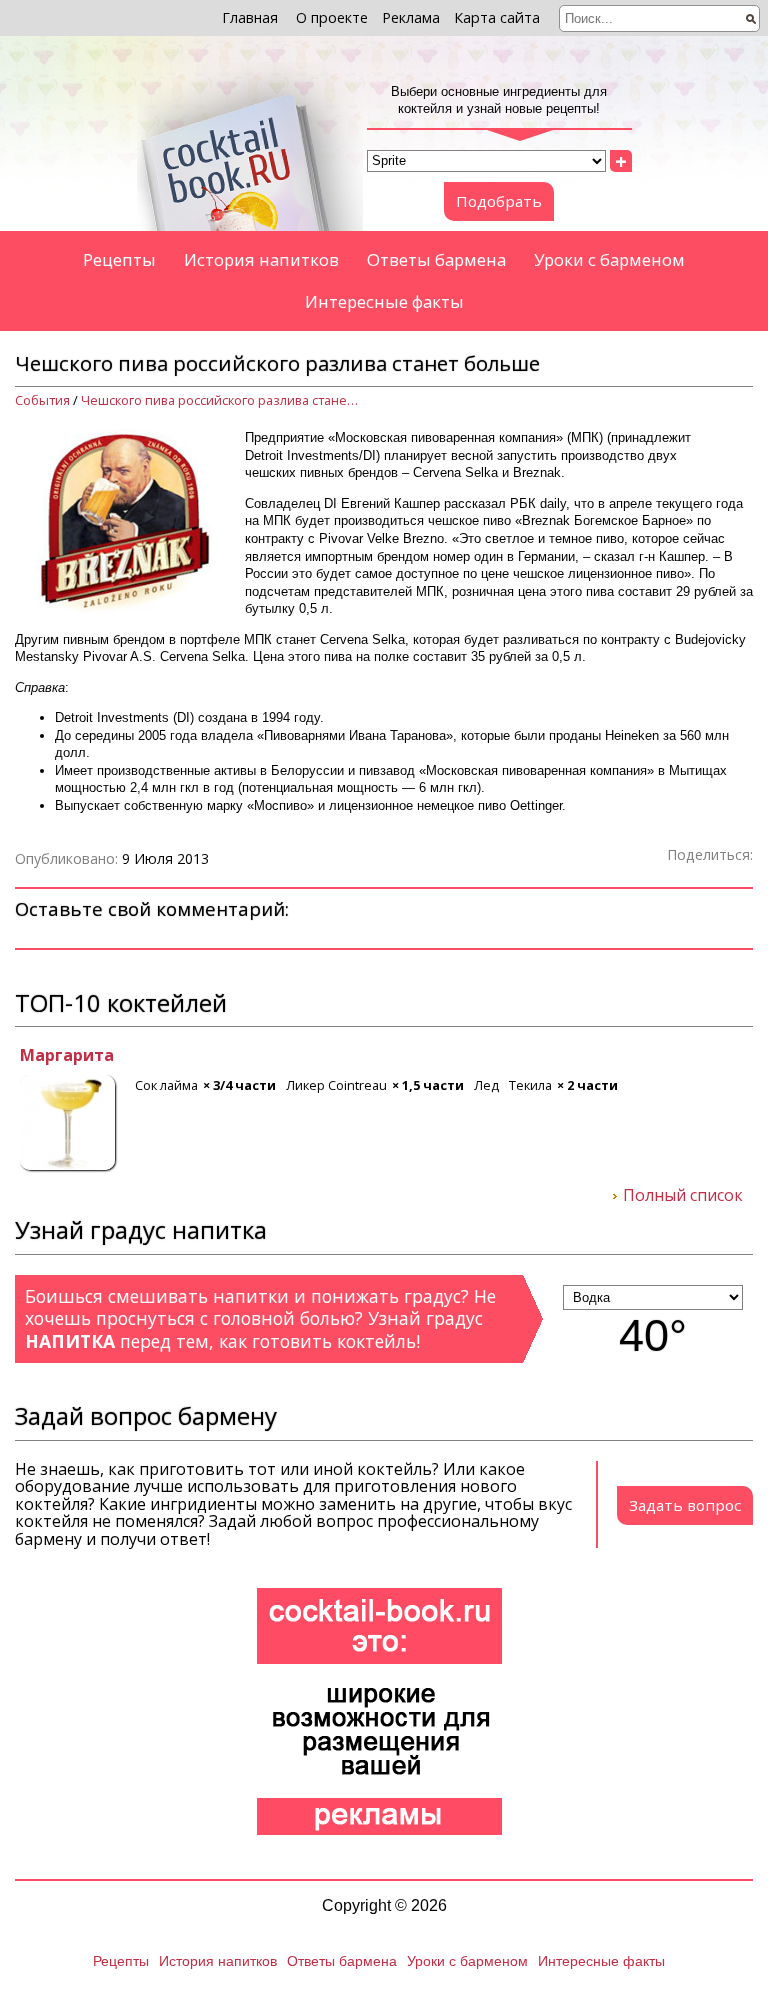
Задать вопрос (685, 1505)
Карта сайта (497, 17)
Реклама (411, 17)
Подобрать (499, 201)
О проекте (332, 17)
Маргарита (62, 1056)
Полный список (683, 1196)
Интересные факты (384, 301)
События (42, 400)
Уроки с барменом (609, 259)
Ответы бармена (436, 259)
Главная (250, 17)
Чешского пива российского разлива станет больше (221, 400)
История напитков (261, 259)
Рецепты (119, 259)
